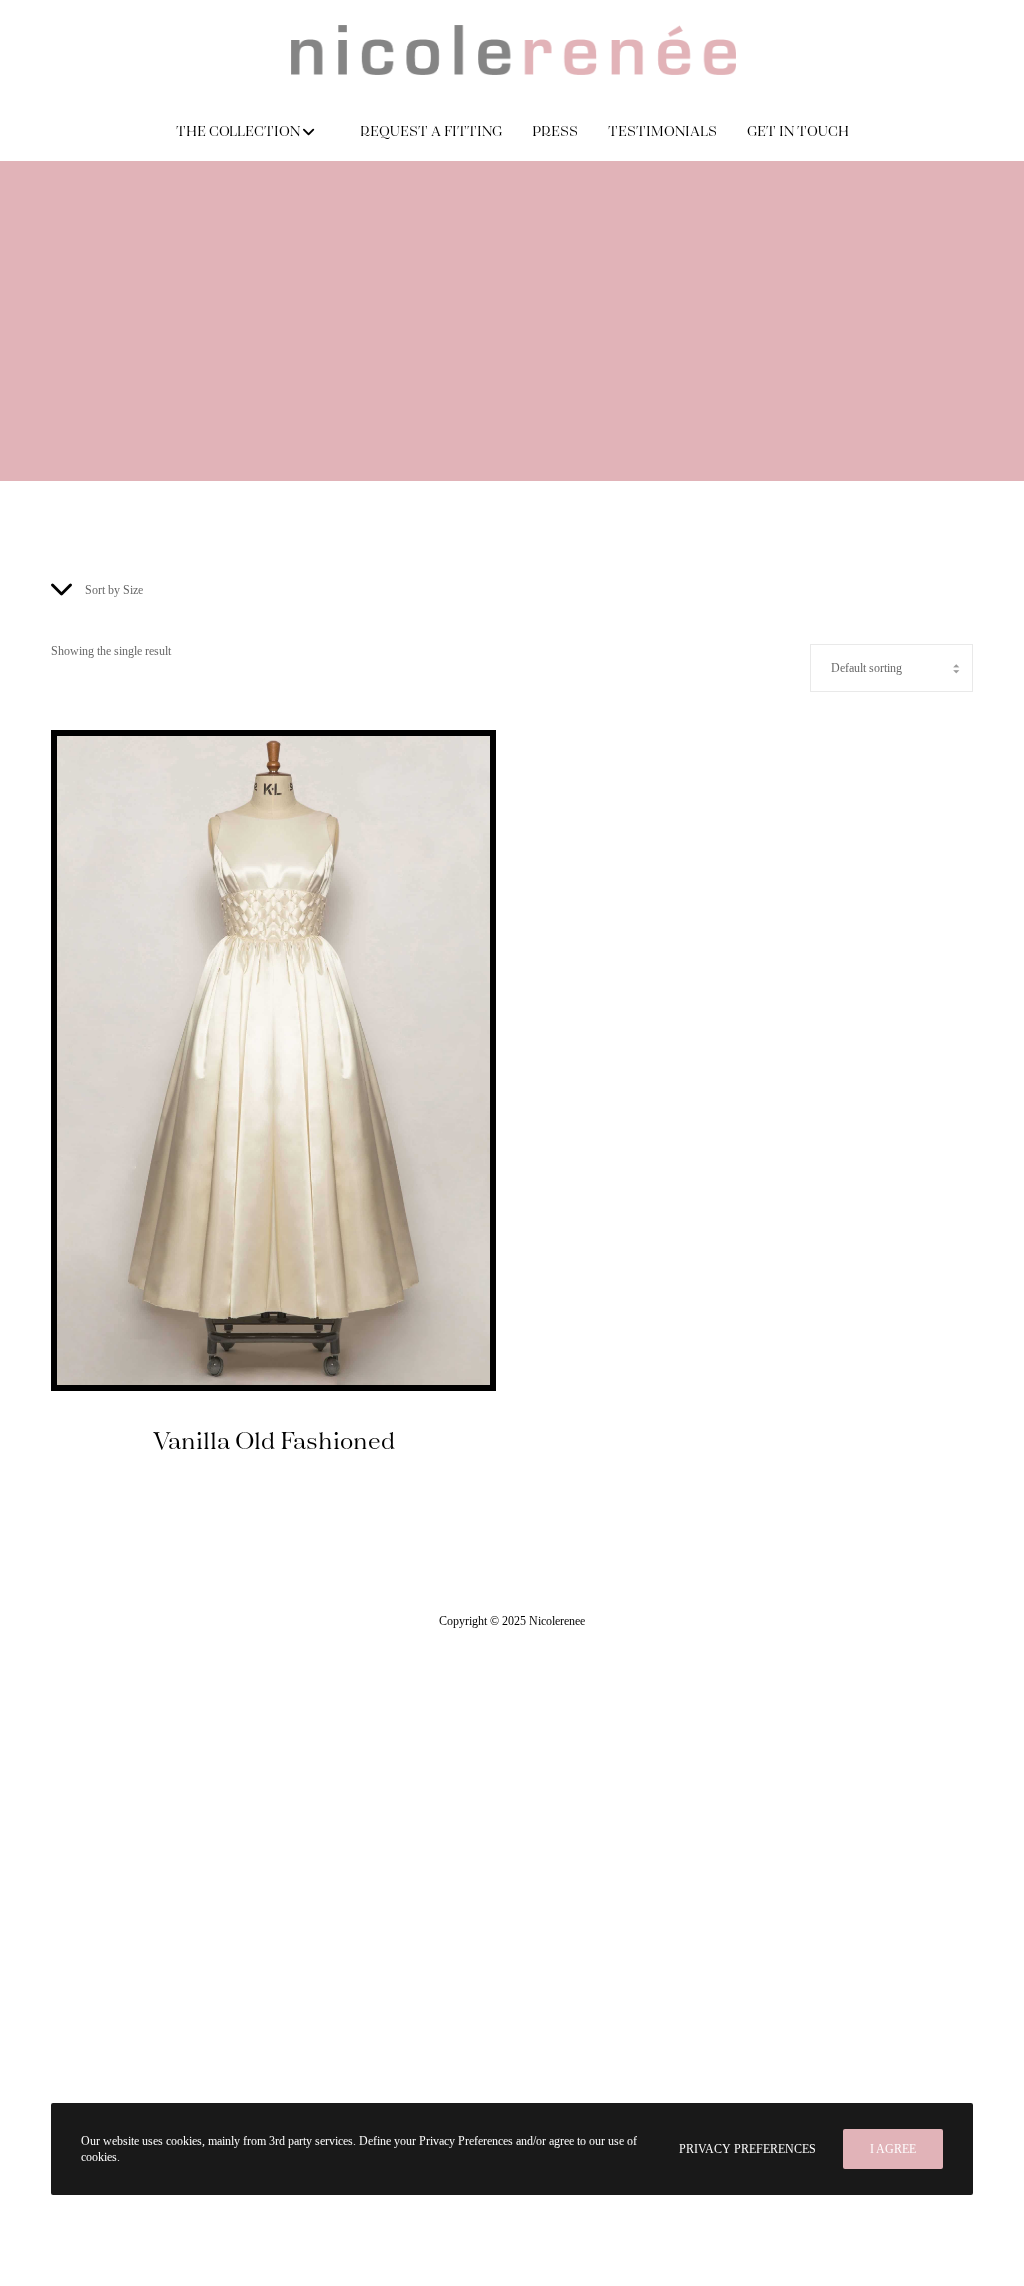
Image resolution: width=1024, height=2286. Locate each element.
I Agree (893, 2149)
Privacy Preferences (747, 2149)
